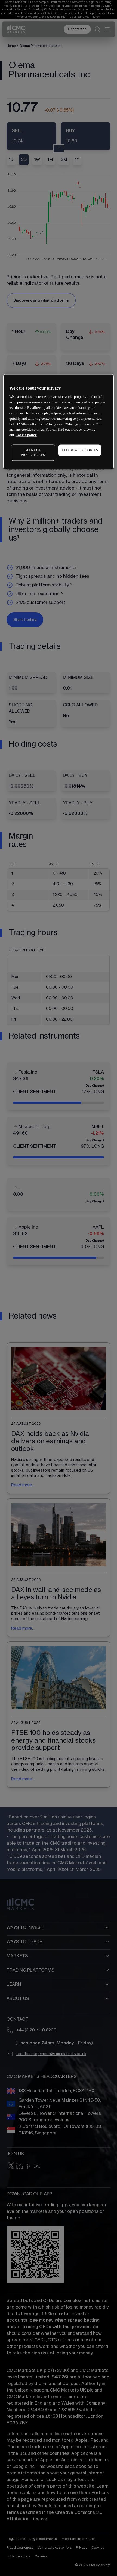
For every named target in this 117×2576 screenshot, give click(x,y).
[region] (59, 422)
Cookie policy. (26, 435)
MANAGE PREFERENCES (33, 453)
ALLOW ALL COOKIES (80, 450)
